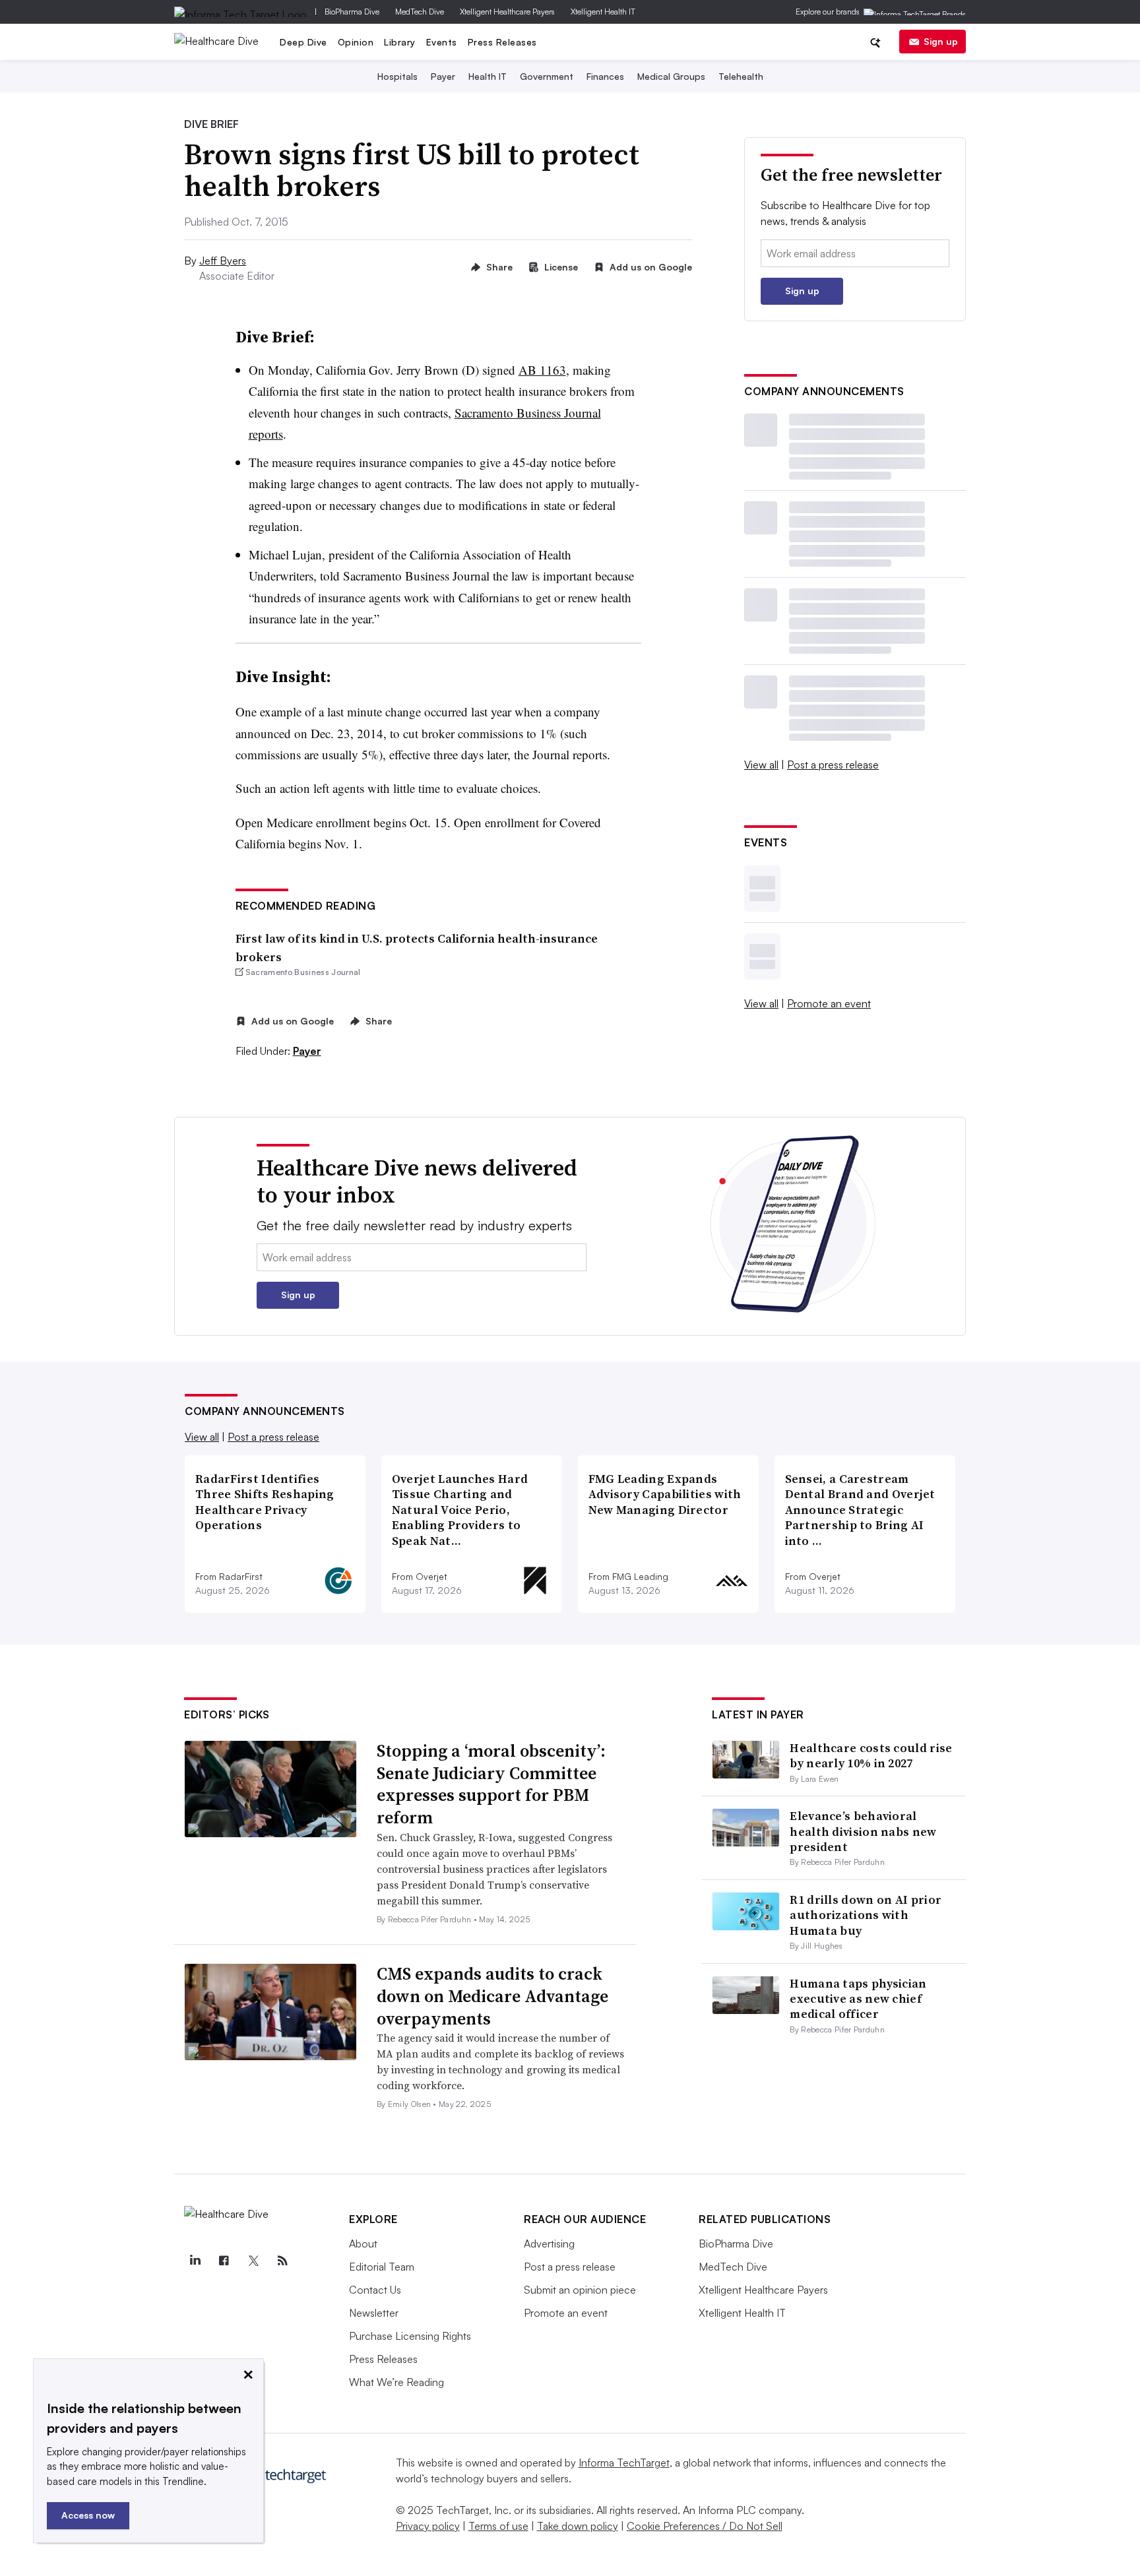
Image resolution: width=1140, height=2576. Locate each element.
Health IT (488, 76)
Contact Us (375, 2290)
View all (761, 765)
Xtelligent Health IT (603, 12)
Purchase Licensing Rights (410, 2336)
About (363, 2244)
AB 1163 (542, 370)
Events (442, 42)
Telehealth (741, 76)
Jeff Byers (223, 261)
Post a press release (833, 765)
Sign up (941, 41)
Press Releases (502, 42)
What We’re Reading (396, 2382)
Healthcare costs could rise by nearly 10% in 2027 (871, 1755)
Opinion (356, 42)
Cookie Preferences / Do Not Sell (705, 2526)
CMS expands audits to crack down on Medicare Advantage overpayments (492, 1996)
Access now (88, 2515)
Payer (443, 76)
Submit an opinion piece (580, 2290)
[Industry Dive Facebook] (224, 2261)
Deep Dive (303, 42)
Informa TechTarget (624, 2463)
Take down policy (578, 2526)
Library (400, 42)
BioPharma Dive (352, 12)
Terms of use (498, 2526)
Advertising (549, 2244)
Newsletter (374, 2313)
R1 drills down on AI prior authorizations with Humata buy (866, 1915)
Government (547, 76)
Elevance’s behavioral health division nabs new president (863, 1831)
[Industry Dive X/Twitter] (253, 2261)
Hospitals (397, 76)
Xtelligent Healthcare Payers (507, 12)
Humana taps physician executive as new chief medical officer (858, 1999)
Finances (605, 76)
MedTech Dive (420, 12)
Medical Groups (671, 76)
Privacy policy (428, 2526)
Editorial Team (382, 2267)
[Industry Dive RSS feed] (282, 2261)
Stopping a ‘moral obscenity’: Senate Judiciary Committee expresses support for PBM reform (491, 1784)
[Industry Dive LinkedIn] (195, 2261)
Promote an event (829, 1003)
